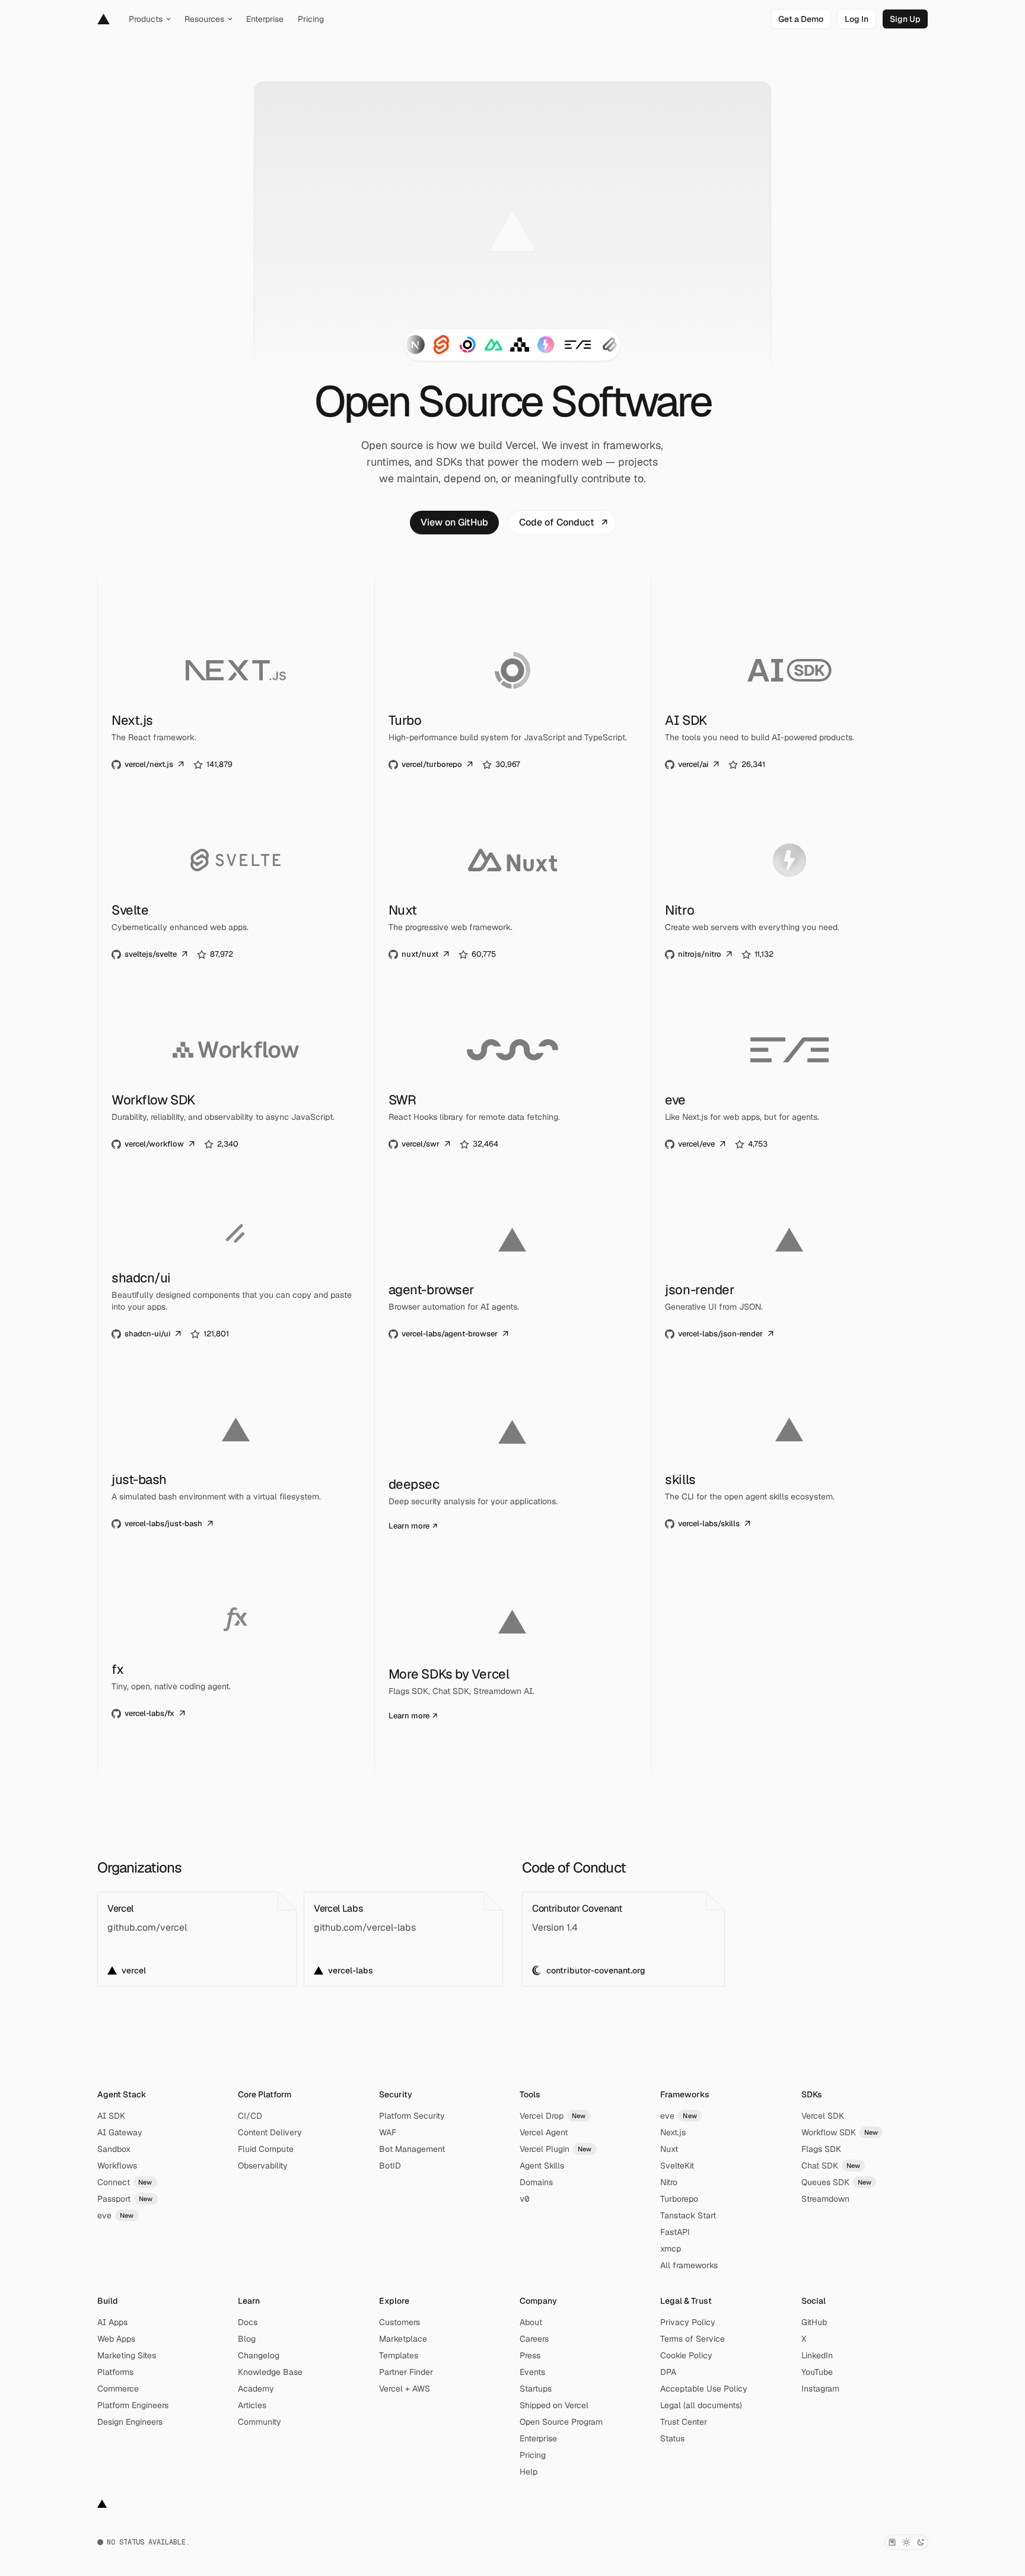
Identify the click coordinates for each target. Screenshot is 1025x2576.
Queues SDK (837, 2182)
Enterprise (538, 2438)
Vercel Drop (553, 2116)
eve (116, 2215)
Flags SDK (821, 2149)
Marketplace (403, 2339)
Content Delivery (270, 2132)
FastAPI (675, 2232)
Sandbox (114, 2149)
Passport (125, 2199)
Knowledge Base (270, 2372)
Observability (263, 2166)
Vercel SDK (823, 2116)
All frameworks (689, 2265)
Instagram (820, 2389)
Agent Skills (542, 2166)
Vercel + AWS (405, 2389)
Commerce (118, 2389)
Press (530, 2355)
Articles (252, 2405)
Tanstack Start (688, 2215)
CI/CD (250, 2116)
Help (529, 2472)
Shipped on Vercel (554, 2405)
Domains (536, 2182)
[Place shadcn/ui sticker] (610, 345)
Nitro (669, 2182)
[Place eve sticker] (578, 345)
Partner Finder (406, 2372)
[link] (801, 19)
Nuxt (669, 2149)
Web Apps (116, 2339)
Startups (536, 2389)
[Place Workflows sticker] (520, 345)
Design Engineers (130, 2422)
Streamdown (825, 2199)
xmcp (671, 2249)
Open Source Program (561, 2422)
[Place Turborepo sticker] (467, 345)
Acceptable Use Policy (704, 2389)
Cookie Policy (686, 2355)
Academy (256, 2389)
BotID (390, 2166)
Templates (399, 2355)
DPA (668, 2372)
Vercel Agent (544, 2132)
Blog (247, 2339)
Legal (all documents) (701, 2405)
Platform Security (412, 2116)
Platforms (115, 2372)
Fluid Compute (266, 2149)
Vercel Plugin (556, 2149)
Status (672, 2438)
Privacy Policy (688, 2322)
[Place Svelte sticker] (441, 345)
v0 (524, 2199)
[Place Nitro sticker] (546, 345)
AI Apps (112, 2322)
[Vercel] (104, 19)
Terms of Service (693, 2339)
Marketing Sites (127, 2355)
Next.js (673, 2132)
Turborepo (679, 2199)
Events (532, 2372)
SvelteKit (677, 2166)
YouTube (817, 2372)
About (531, 2322)
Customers (400, 2322)
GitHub (814, 2322)
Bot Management (412, 2149)
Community (260, 2422)
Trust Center (684, 2422)
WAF (388, 2132)
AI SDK (111, 2116)
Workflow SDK (840, 2132)
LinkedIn (817, 2355)
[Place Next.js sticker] (415, 345)
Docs (248, 2322)
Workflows (117, 2166)
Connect (125, 2182)
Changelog (259, 2355)
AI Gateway (120, 2132)
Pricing (533, 2455)
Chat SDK (831, 2166)
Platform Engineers (133, 2405)
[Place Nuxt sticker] (494, 345)
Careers (534, 2339)
